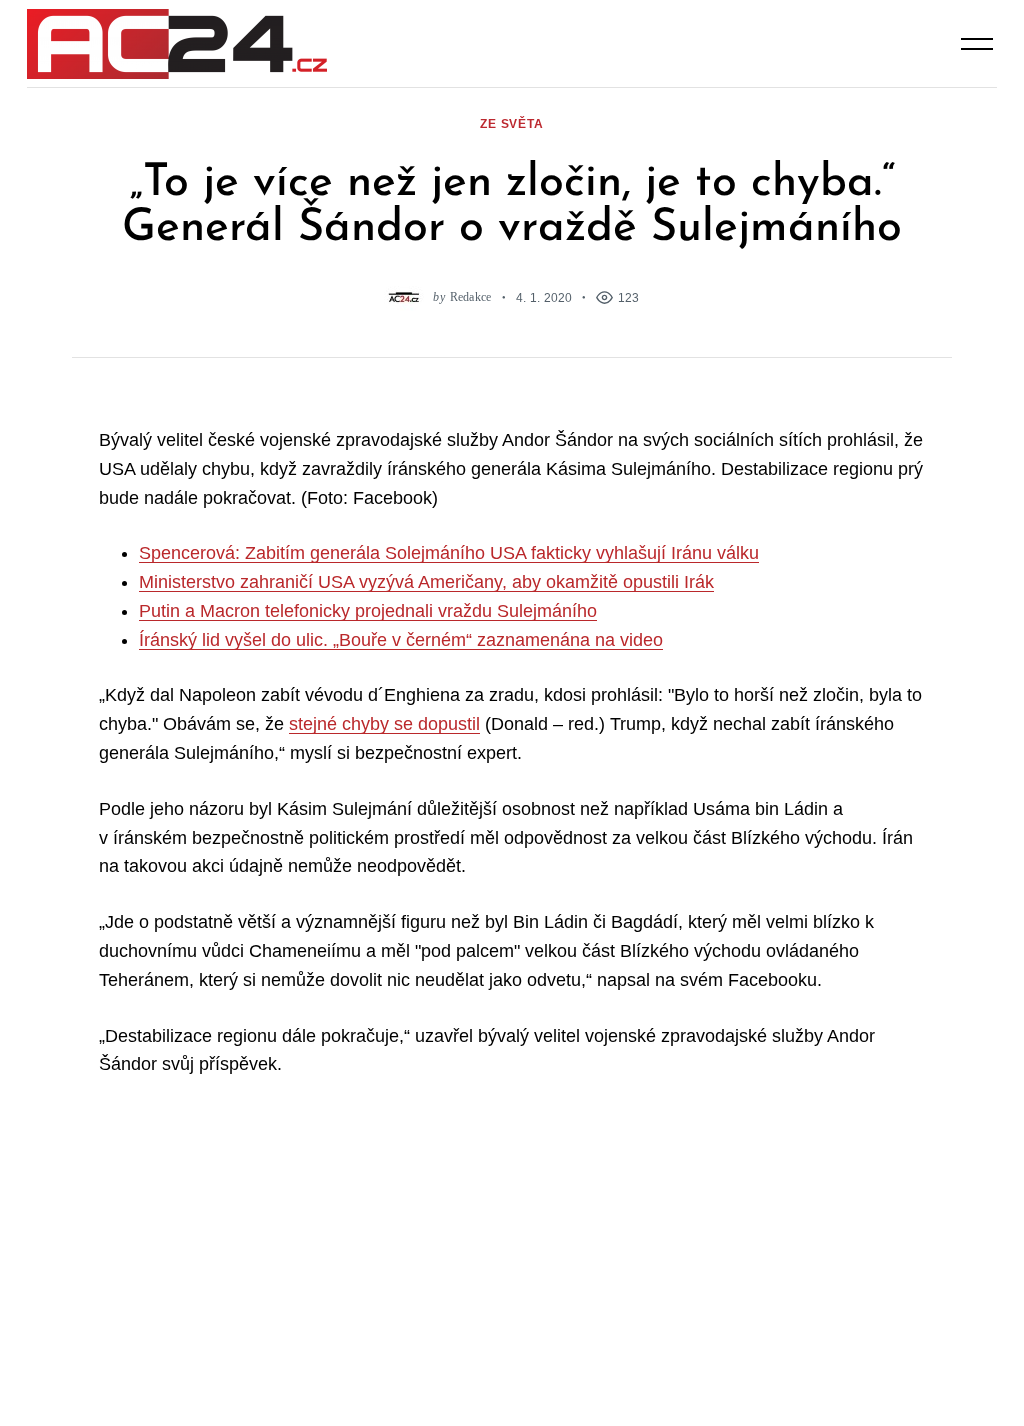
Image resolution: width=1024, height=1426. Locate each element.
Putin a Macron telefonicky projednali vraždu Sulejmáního (368, 611)
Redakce (471, 297)
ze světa (512, 123)
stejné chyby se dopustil (384, 724)
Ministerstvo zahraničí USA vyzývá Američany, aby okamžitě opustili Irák (426, 582)
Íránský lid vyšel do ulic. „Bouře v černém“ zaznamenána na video (401, 640)
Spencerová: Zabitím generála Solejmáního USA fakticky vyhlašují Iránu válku (449, 553)
